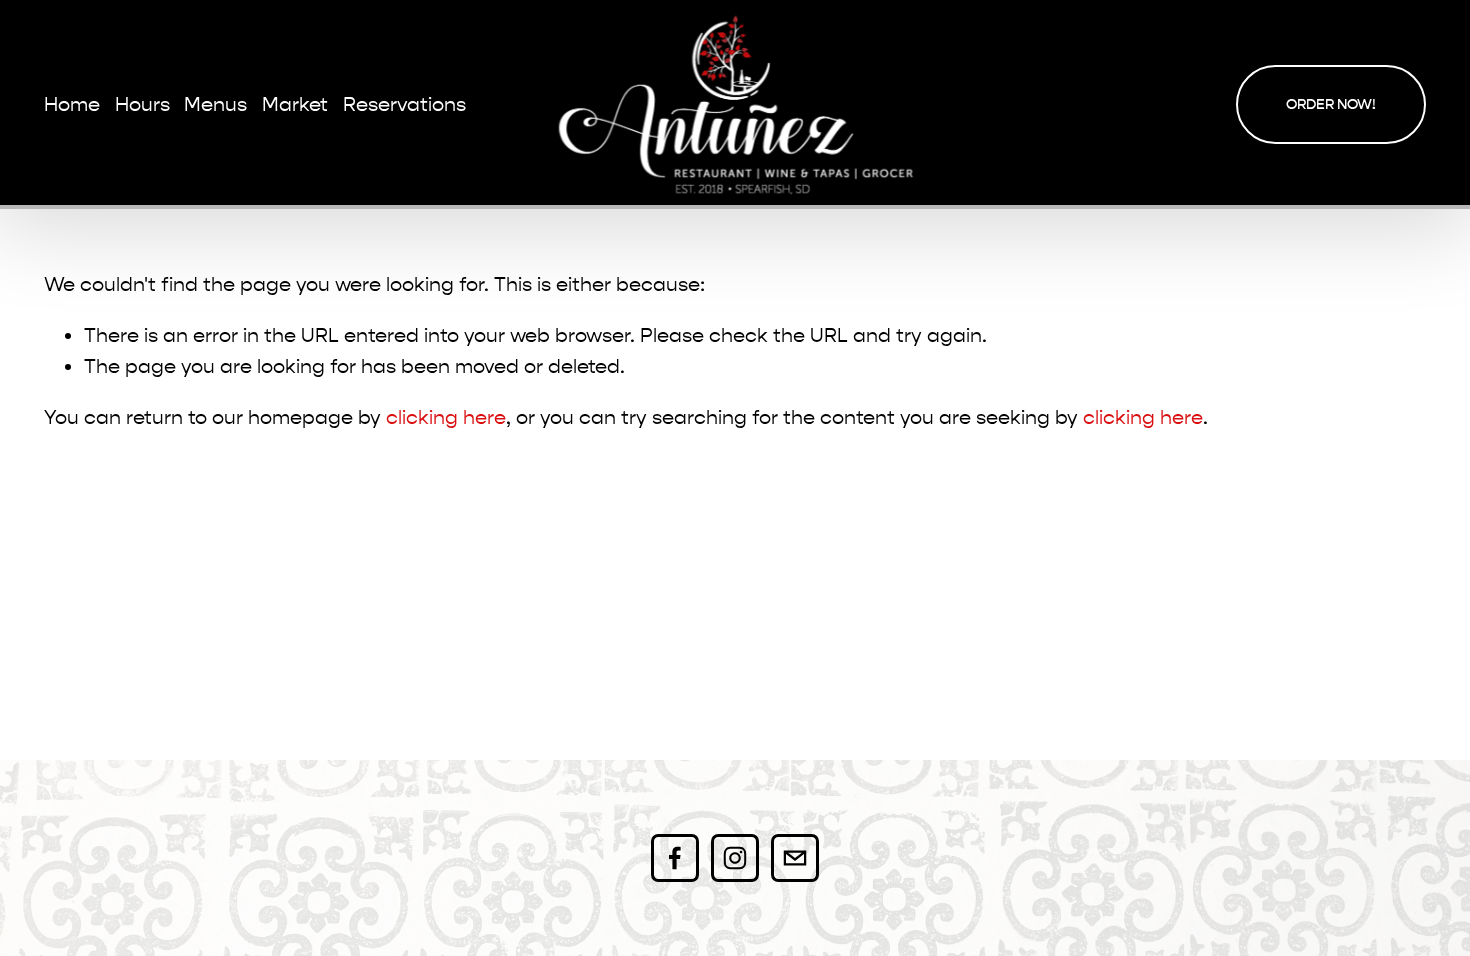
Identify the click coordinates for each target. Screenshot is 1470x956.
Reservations (404, 104)
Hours (142, 104)
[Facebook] (675, 858)
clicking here (446, 417)
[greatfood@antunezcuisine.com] (795, 858)
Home (72, 104)
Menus (215, 104)
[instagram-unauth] (735, 858)
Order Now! (1331, 104)
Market (295, 104)
